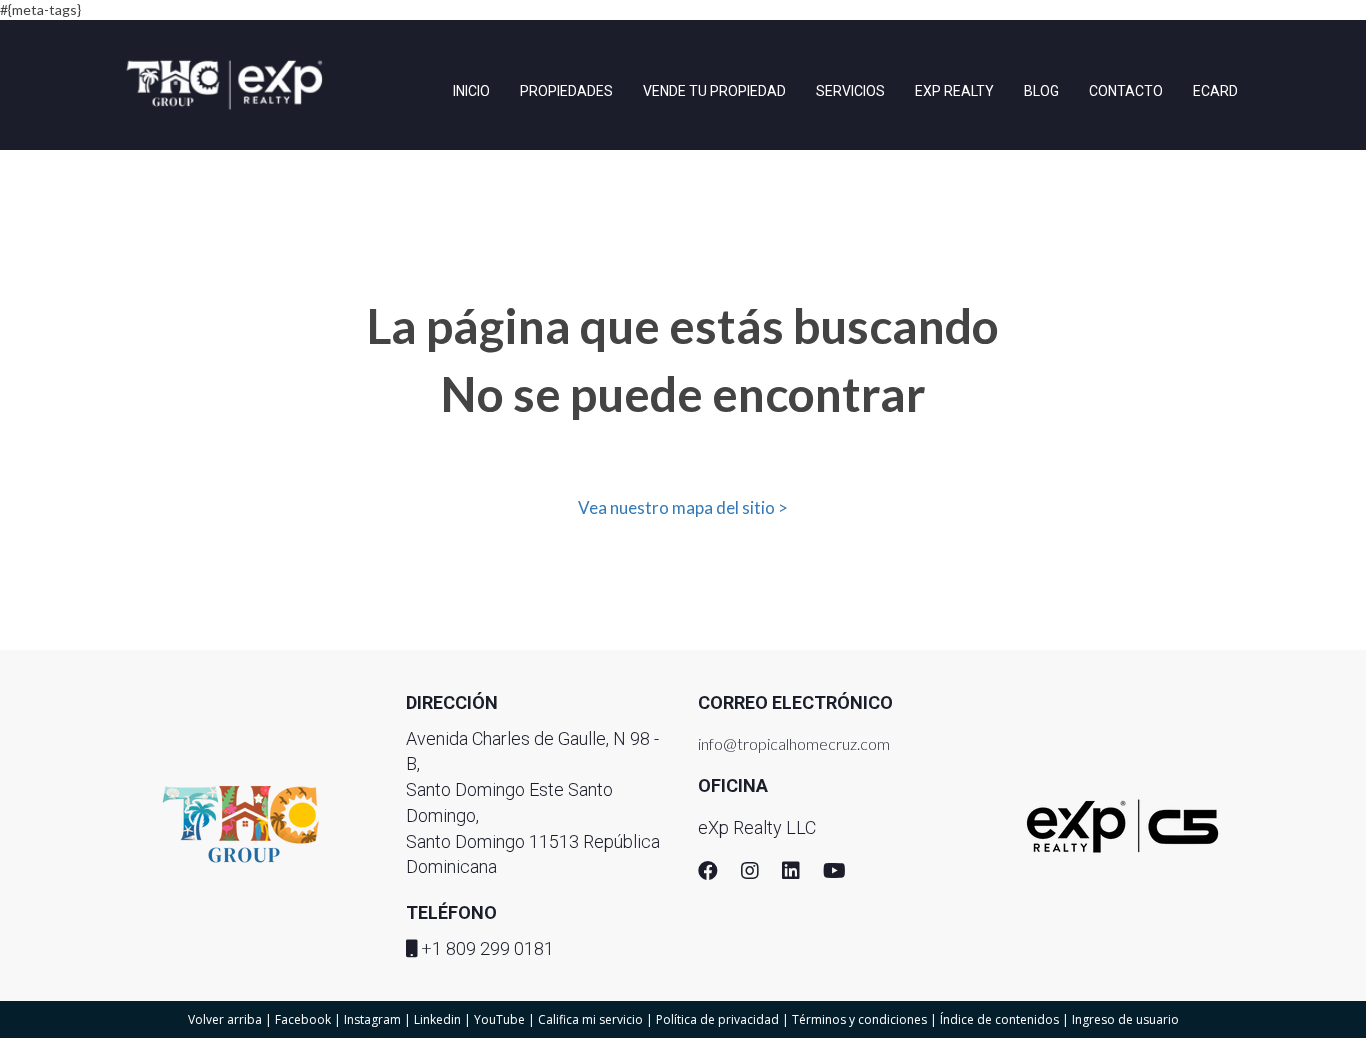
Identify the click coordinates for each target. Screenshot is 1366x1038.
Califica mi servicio (590, 1019)
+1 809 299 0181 (487, 948)
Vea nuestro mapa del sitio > (683, 507)
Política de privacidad (717, 1019)
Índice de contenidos (999, 1019)
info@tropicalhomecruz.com (794, 743)
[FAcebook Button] (708, 872)
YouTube (499, 1019)
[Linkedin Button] (791, 872)
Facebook (303, 1019)
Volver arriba (225, 1019)
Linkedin (437, 1019)
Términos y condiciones (859, 1019)
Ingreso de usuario (1125, 1019)
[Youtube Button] (834, 872)
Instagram (372, 1019)
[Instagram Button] (750, 872)
